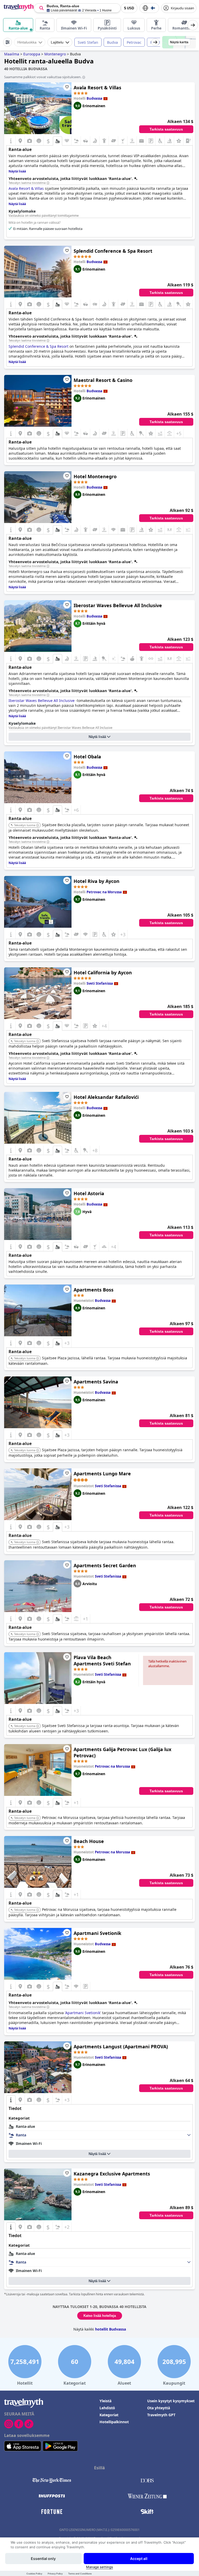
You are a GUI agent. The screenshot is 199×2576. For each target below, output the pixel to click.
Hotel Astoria (89, 1193)
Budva (112, 42)
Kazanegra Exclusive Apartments (112, 2174)
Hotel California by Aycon (103, 973)
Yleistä (105, 2401)
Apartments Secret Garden (105, 1565)
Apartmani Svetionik (97, 1933)
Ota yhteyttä (159, 2408)
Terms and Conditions (80, 2574)
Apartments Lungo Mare (102, 1474)
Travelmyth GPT (161, 2415)
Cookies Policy (34, 2574)
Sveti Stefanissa (100, 983)
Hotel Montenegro (95, 476)
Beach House (89, 1841)
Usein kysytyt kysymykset (171, 2401)
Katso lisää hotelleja (100, 2316)
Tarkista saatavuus (166, 129)
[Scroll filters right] (155, 42)
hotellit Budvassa (111, 2329)
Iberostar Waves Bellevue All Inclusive (118, 605)
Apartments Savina (96, 1382)
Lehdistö (107, 2408)
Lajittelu (57, 42)
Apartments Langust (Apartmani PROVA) (121, 2047)
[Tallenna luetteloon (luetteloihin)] (67, 87)
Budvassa (94, 98)
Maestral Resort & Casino (103, 380)
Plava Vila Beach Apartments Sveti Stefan (102, 1660)
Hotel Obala (87, 757)
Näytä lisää (97, 737)
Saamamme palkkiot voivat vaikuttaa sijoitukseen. (43, 77)
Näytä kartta (179, 42)
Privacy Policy (55, 2574)
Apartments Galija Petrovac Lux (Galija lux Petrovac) (122, 1752)
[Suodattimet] (8, 42)
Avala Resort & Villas (97, 88)
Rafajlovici (159, 42)
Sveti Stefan (88, 42)
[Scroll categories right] (193, 25)
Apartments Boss (94, 1290)
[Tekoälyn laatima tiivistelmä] (48, 183)
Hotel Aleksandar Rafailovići (106, 1097)
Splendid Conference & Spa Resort (113, 251)
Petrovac (134, 42)
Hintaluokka (27, 42)
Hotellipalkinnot (114, 2422)
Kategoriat (109, 2415)
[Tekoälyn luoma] (38, 825)
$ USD (129, 8)
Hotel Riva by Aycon (97, 881)
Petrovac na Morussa (104, 892)
